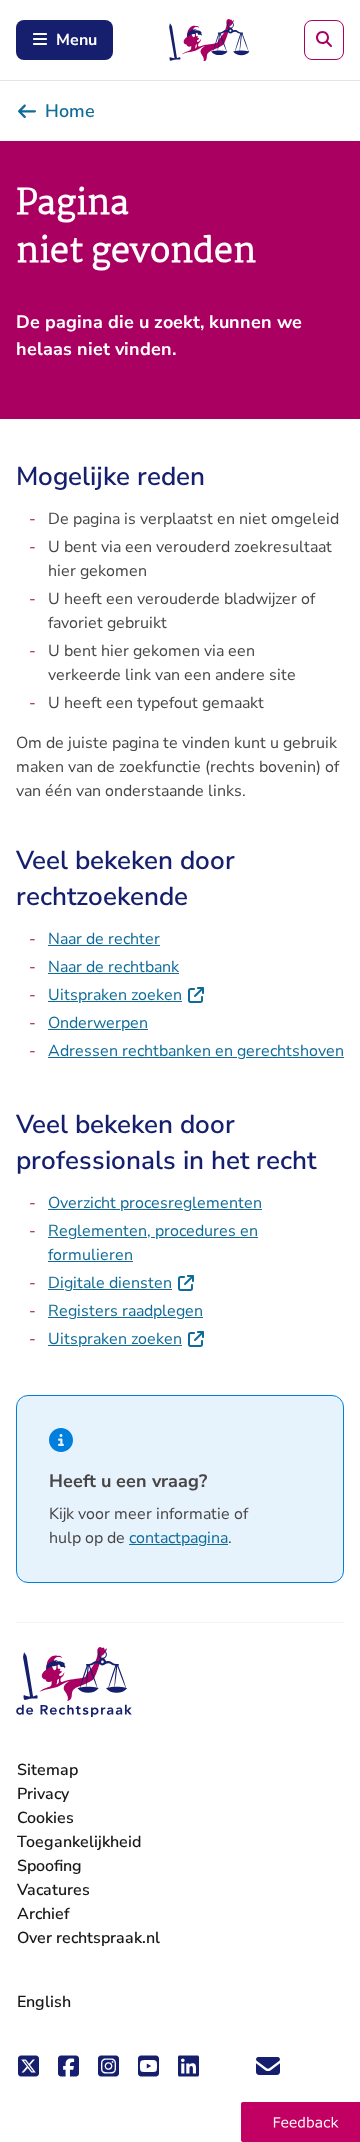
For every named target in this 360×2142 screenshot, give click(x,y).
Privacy (43, 1794)
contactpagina (178, 1538)
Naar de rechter (104, 939)
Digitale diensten (122, 1283)
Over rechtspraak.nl (88, 1938)
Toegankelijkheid (79, 1842)
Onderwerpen (98, 1023)
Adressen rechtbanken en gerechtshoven (196, 1051)
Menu (76, 40)
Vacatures (53, 1890)
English (44, 2002)
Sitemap (47, 1770)
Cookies (45, 1818)
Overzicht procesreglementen (155, 1203)
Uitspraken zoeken (127, 995)
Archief (43, 1914)
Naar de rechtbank (113, 967)
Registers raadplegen (125, 1311)
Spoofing (49, 1866)
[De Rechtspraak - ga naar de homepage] (74, 1682)
